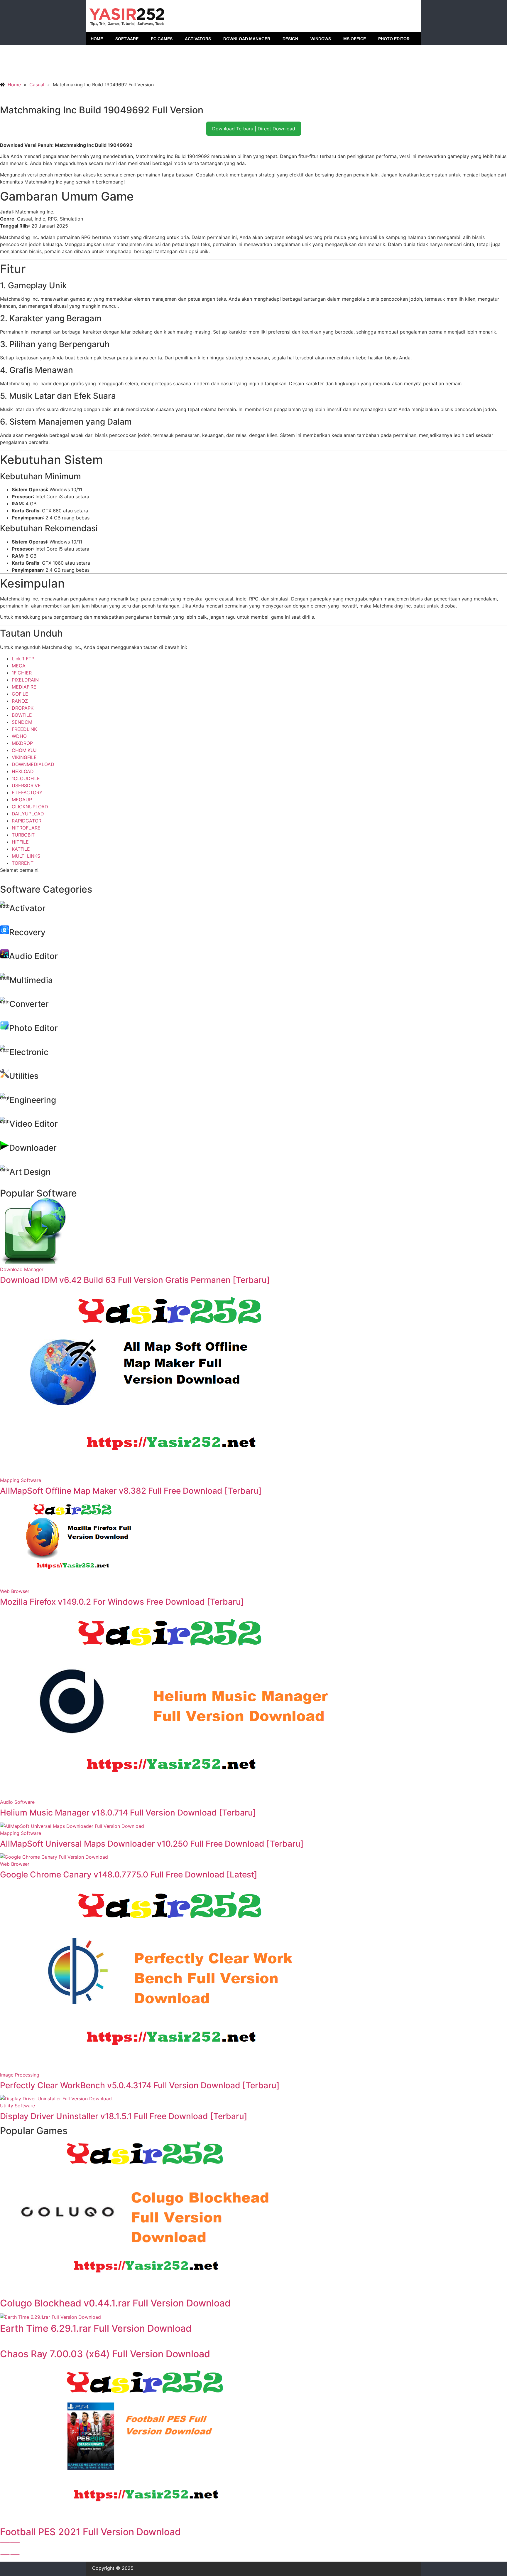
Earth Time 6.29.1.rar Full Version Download (96, 2328)
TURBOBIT (23, 835)
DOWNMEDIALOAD (33, 764)
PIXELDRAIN (25, 680)
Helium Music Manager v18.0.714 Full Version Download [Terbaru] (128, 1813)
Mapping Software (21, 1480)
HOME (97, 39)
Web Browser (15, 1591)
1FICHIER (22, 673)
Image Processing (20, 2075)
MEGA (19, 666)
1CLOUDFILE (26, 778)
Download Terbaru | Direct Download (254, 129)
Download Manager (22, 1269)
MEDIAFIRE (24, 687)
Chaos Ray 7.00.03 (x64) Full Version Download (105, 2354)
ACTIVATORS (198, 39)
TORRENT (23, 863)
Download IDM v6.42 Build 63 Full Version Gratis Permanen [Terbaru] (135, 1280)
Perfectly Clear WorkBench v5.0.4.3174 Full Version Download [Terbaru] (140, 2085)
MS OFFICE (355, 39)
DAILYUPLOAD (28, 814)
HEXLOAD (23, 771)
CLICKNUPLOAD (30, 807)
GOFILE (20, 694)
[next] (15, 2548)
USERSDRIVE (26, 785)
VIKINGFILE (24, 757)
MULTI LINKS (26, 856)
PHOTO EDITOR (394, 39)
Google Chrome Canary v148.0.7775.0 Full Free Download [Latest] (129, 1875)
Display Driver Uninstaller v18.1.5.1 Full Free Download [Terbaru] (124, 2116)
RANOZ (20, 701)
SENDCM (22, 722)
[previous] (5, 2548)
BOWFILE (22, 715)
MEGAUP (22, 800)
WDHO (19, 736)
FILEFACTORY (27, 793)
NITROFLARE (26, 828)
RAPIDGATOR (27, 821)
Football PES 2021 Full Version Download (90, 2532)
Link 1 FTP (23, 659)
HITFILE (20, 842)
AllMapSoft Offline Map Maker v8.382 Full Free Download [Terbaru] (131, 1491)
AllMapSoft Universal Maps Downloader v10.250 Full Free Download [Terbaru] (152, 1844)
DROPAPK (23, 708)
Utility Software (17, 2106)
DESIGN (290, 39)
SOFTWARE (127, 39)
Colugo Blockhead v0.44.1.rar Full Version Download (115, 2303)
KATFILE (21, 849)
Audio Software (17, 1802)
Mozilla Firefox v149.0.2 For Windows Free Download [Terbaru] (122, 1602)
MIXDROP (22, 743)
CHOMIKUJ (24, 750)
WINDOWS (321, 39)
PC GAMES (162, 39)
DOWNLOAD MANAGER (247, 39)
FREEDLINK (24, 729)
